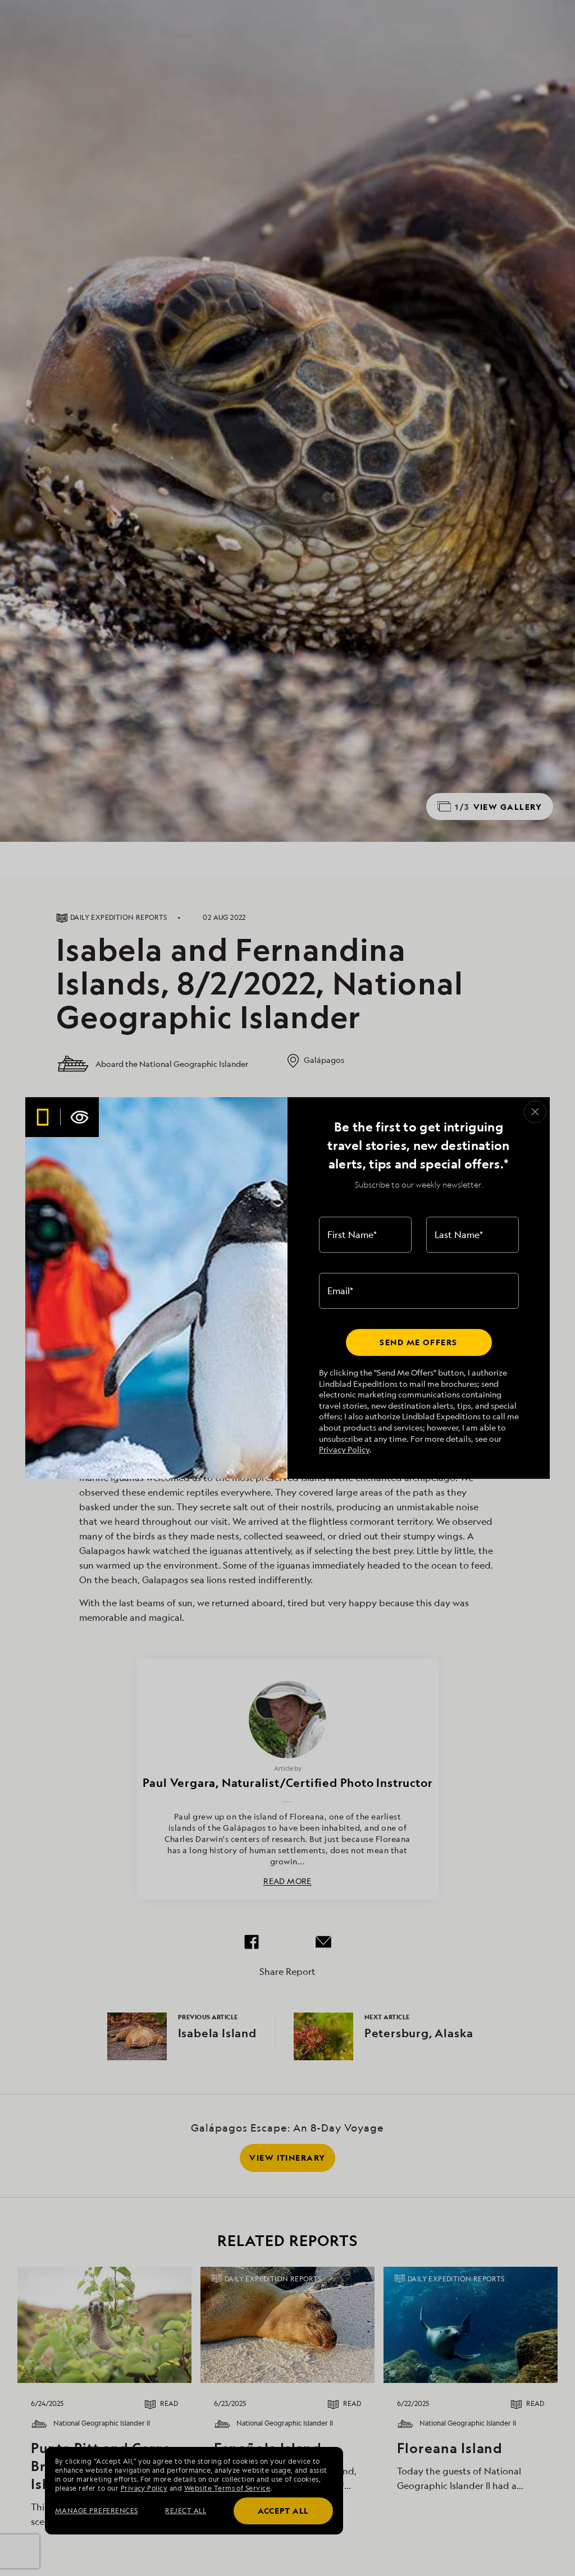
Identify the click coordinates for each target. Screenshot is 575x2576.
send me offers (418, 1342)
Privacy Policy (344, 1449)
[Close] (535, 1112)
